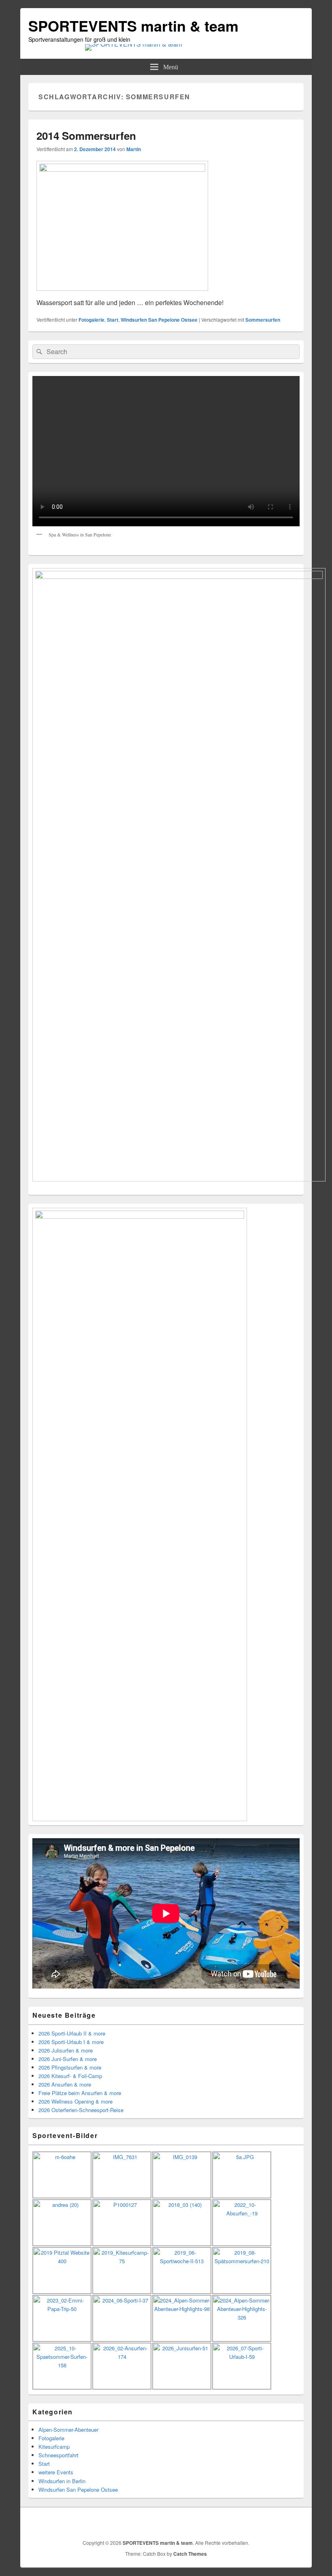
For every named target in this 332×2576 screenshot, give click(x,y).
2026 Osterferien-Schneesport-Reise (81, 2110)
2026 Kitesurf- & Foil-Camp (70, 2076)
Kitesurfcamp (54, 2447)
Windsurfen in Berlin (62, 2481)
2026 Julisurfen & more (66, 2050)
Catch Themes (190, 2554)
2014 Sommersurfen (86, 136)
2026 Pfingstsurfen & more (70, 2067)
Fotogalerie (92, 320)
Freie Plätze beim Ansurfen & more (80, 2093)
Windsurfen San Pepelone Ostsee (159, 320)
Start (113, 320)
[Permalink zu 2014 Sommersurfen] (122, 169)
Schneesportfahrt (59, 2455)
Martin (134, 149)
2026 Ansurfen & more (65, 2084)
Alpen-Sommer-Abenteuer (68, 2430)
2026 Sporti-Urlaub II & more (72, 2033)
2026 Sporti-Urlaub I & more (71, 2042)
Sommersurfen (263, 320)
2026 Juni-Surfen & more (68, 2059)
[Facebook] (297, 2523)
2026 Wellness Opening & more (76, 2101)
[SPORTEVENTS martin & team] (134, 44)
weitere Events (56, 2472)
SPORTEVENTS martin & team (133, 26)
